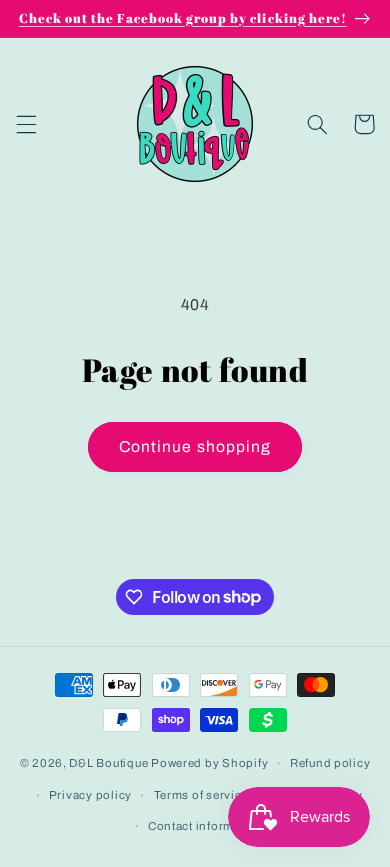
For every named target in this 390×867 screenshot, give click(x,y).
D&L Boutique (108, 763)
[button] (26, 124)
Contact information (206, 826)
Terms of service (201, 795)
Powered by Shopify (209, 763)
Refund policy (330, 763)
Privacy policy (90, 795)
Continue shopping (195, 446)
